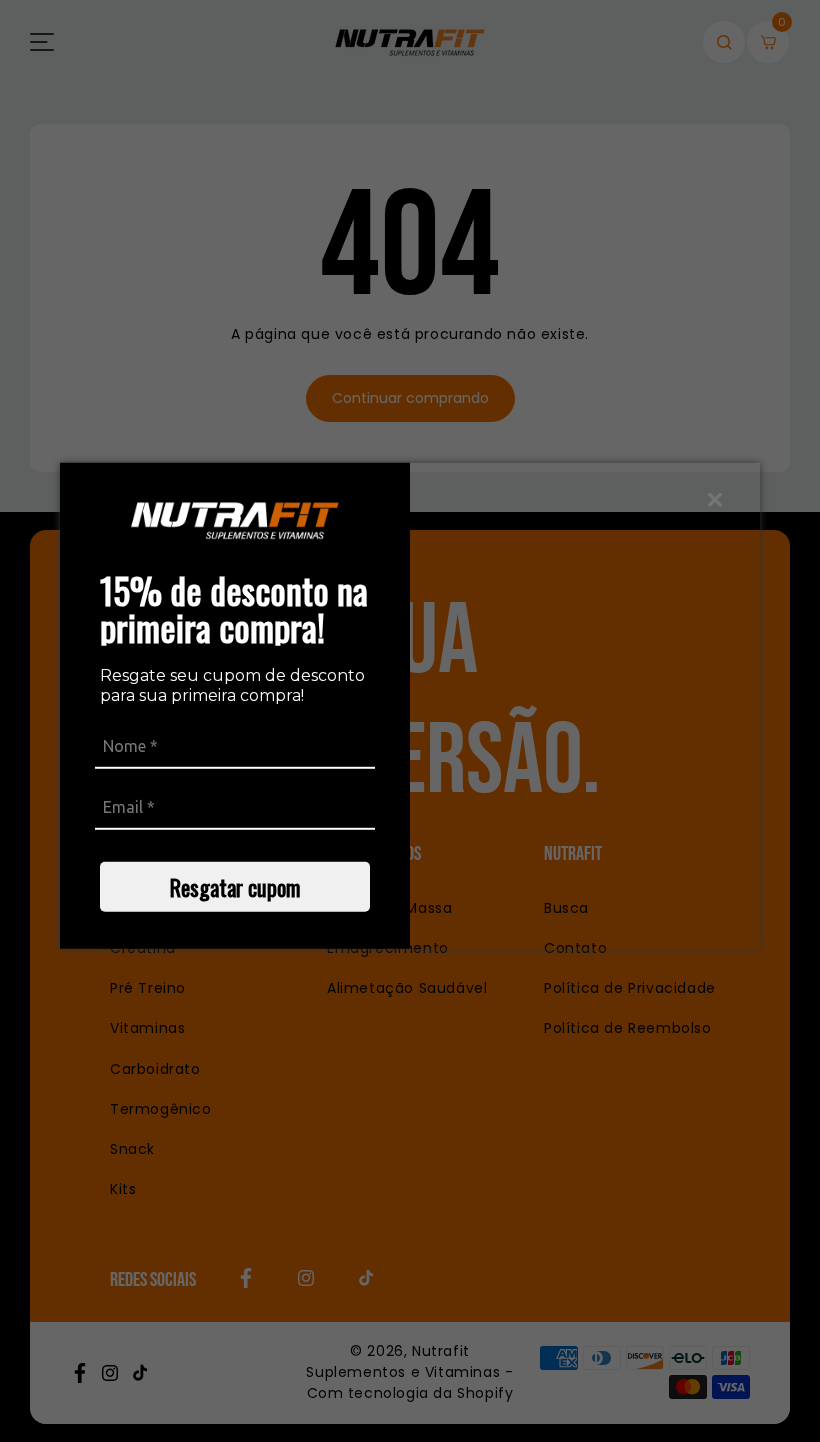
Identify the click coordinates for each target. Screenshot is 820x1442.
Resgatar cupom (235, 887)
